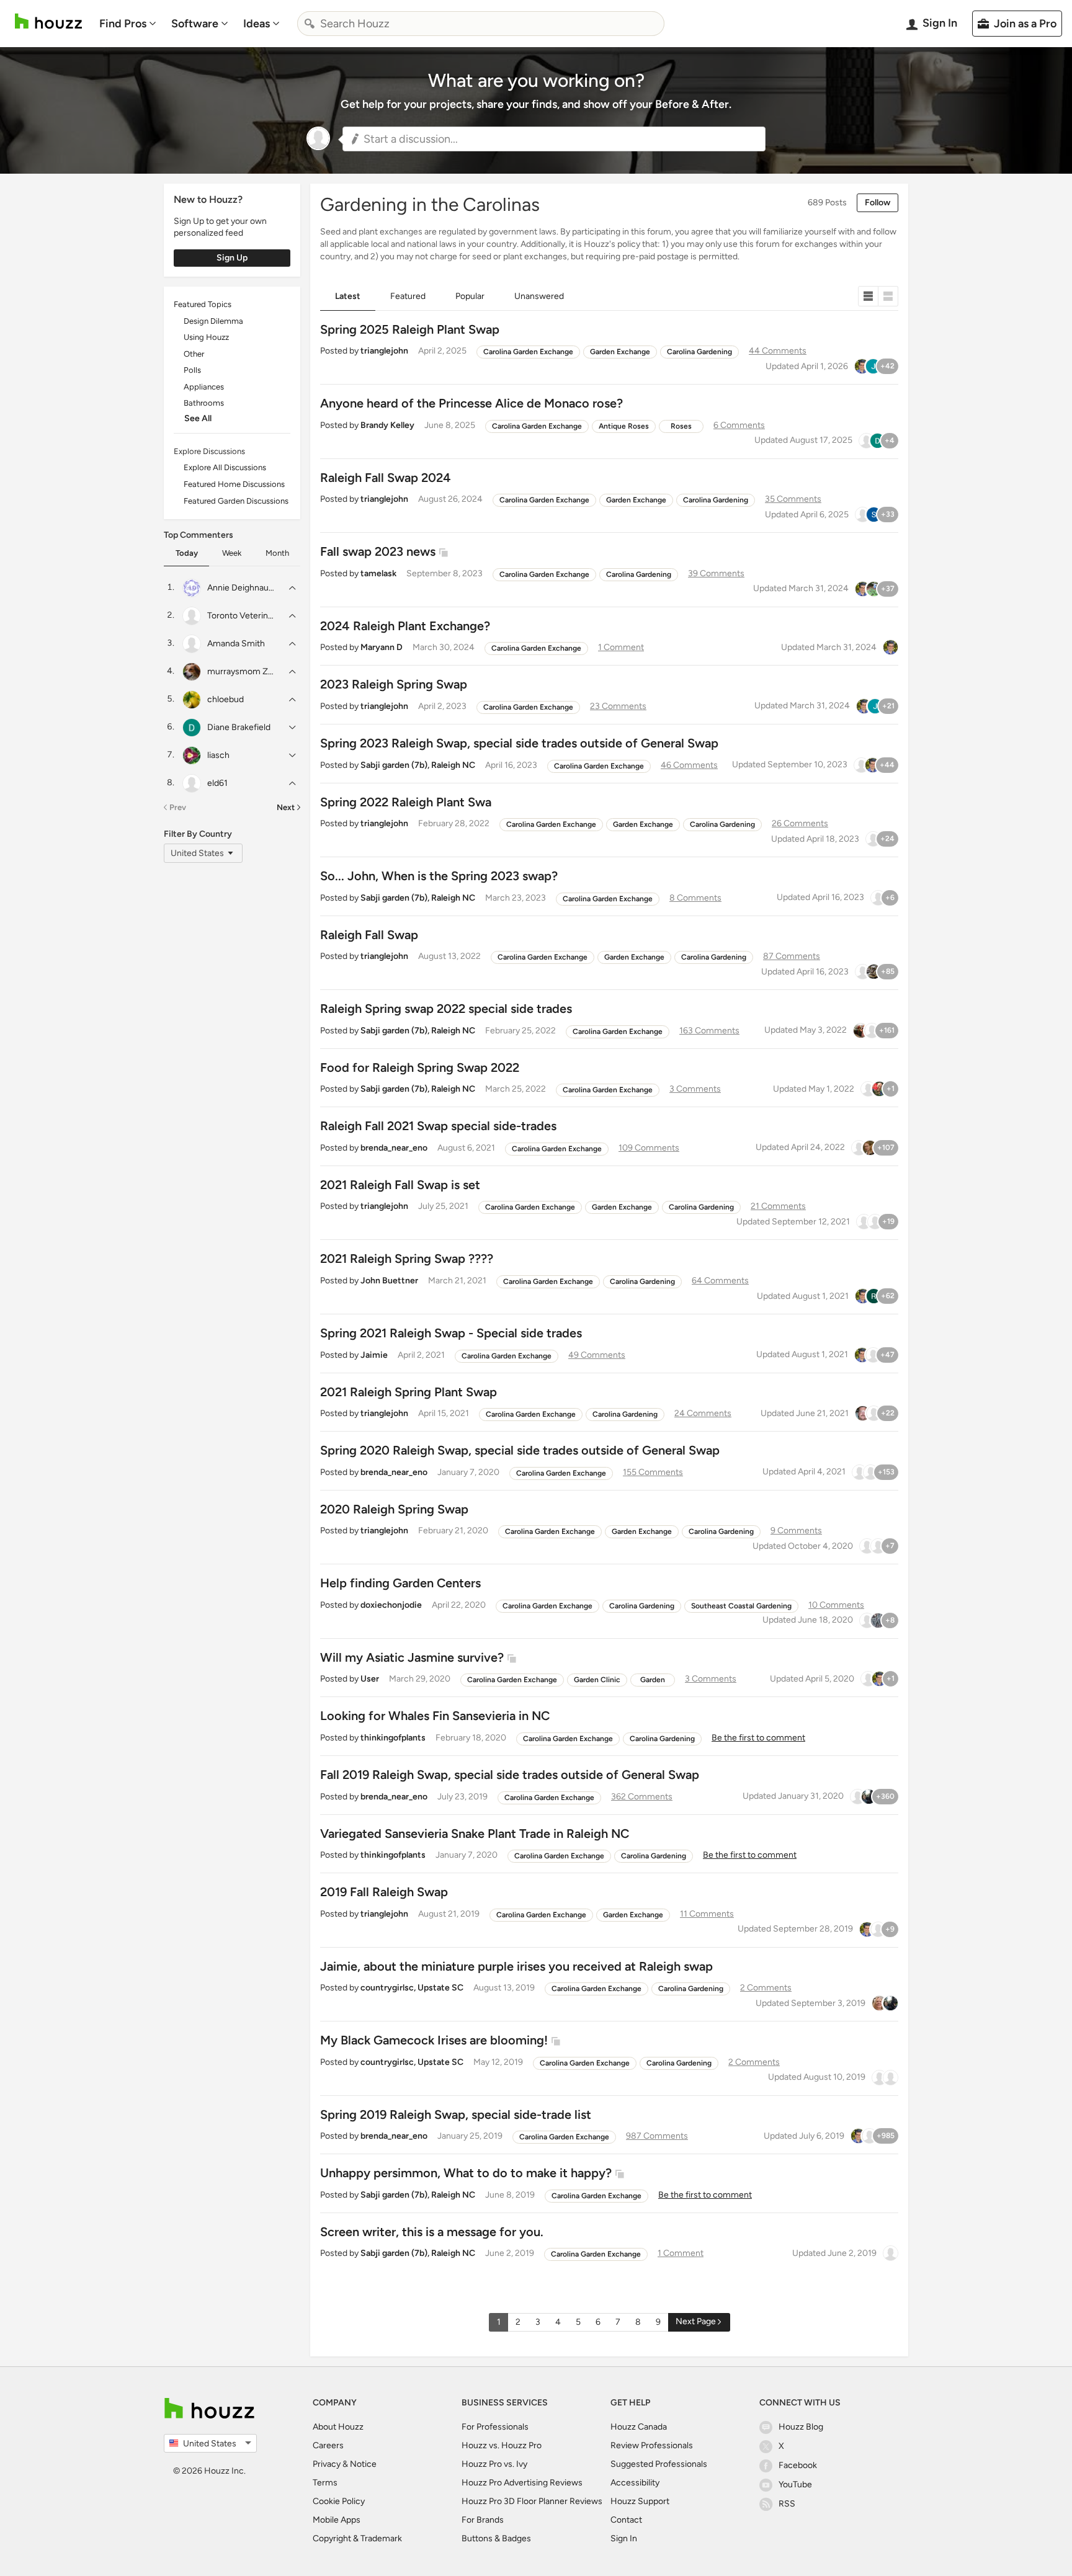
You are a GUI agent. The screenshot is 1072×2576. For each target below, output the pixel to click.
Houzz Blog (801, 2427)
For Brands (483, 2520)
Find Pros (123, 24)
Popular (470, 296)
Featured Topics (203, 304)
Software (195, 24)
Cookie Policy (339, 2501)
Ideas (257, 24)
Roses (681, 426)
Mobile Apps (337, 2520)
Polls (192, 370)
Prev (178, 807)
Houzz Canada (639, 2427)
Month (277, 553)
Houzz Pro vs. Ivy (494, 2464)
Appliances (204, 387)
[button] (554, 139)
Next (286, 807)
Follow (878, 203)
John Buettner (389, 1281)
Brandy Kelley (387, 425)
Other (194, 354)
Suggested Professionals (659, 2464)
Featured (408, 296)
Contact (626, 2520)
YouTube (795, 2485)
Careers (328, 2445)
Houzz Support (640, 2501)
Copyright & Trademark (357, 2538)
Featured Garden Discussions (236, 501)
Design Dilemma (213, 321)
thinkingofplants (393, 1738)
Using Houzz (206, 337)
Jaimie (374, 1355)
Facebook (798, 2465)
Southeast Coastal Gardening (741, 1606)
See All (198, 418)
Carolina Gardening (699, 352)
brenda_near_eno (394, 1148)
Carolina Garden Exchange (528, 352)
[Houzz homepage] (48, 21)
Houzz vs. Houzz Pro (502, 2445)
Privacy (327, 2464)
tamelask (378, 573)
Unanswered (539, 296)
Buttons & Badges (496, 2538)
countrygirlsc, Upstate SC (412, 1988)
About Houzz (338, 2427)
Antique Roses (624, 426)
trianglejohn (384, 351)
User (370, 1679)
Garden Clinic (597, 1680)
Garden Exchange (620, 352)
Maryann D (382, 647)
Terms (325, 2483)
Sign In (624, 2538)
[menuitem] (128, 24)
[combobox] (481, 24)
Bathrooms (204, 403)
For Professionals (495, 2427)
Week (232, 553)
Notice (363, 2464)
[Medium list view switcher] (888, 296)
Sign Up (232, 258)
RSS (787, 2504)
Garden (653, 1680)
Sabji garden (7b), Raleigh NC (418, 765)
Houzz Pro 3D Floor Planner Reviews (532, 2501)
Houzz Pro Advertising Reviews (522, 2483)
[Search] (310, 24)
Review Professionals (652, 2445)
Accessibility (635, 2483)
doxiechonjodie (391, 1605)
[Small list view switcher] (868, 296)
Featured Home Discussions (234, 484)
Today (187, 553)
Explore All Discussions (225, 467)
